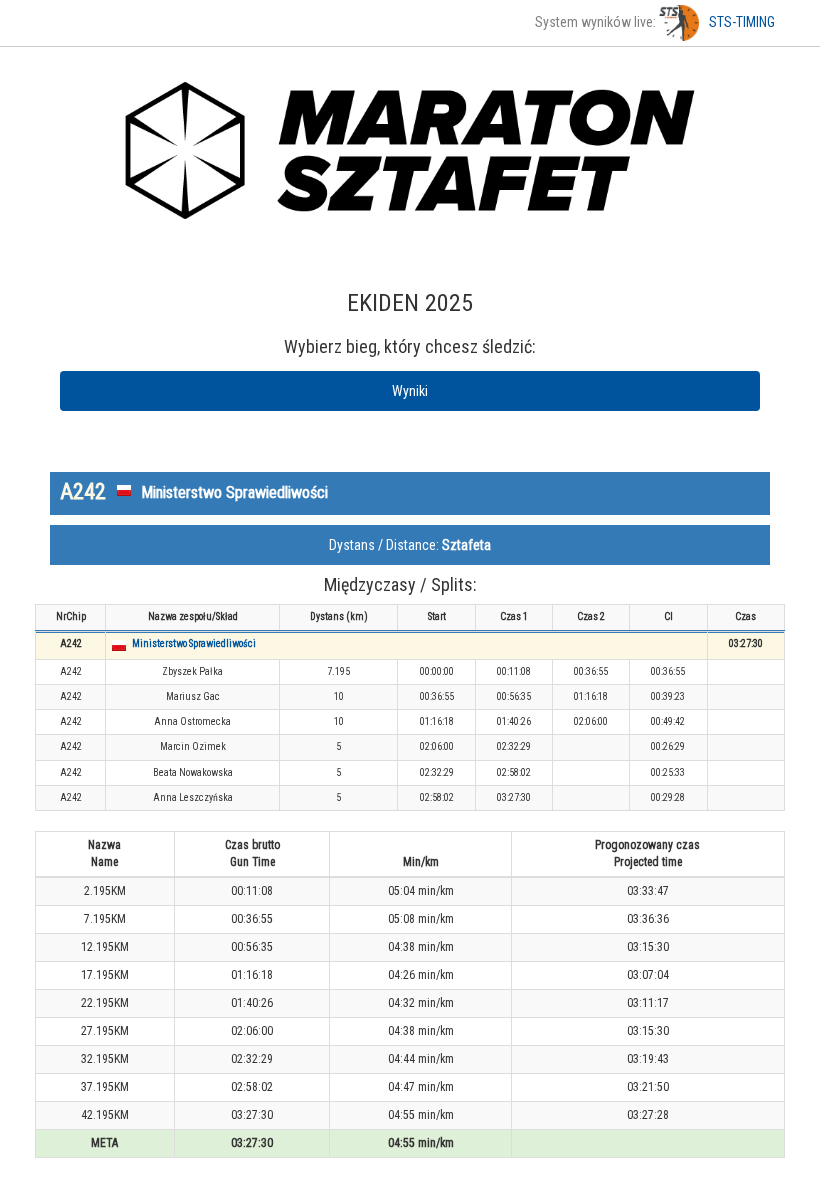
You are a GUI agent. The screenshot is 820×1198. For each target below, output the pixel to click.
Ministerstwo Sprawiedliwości (194, 643)
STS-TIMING (742, 22)
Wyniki (410, 391)
